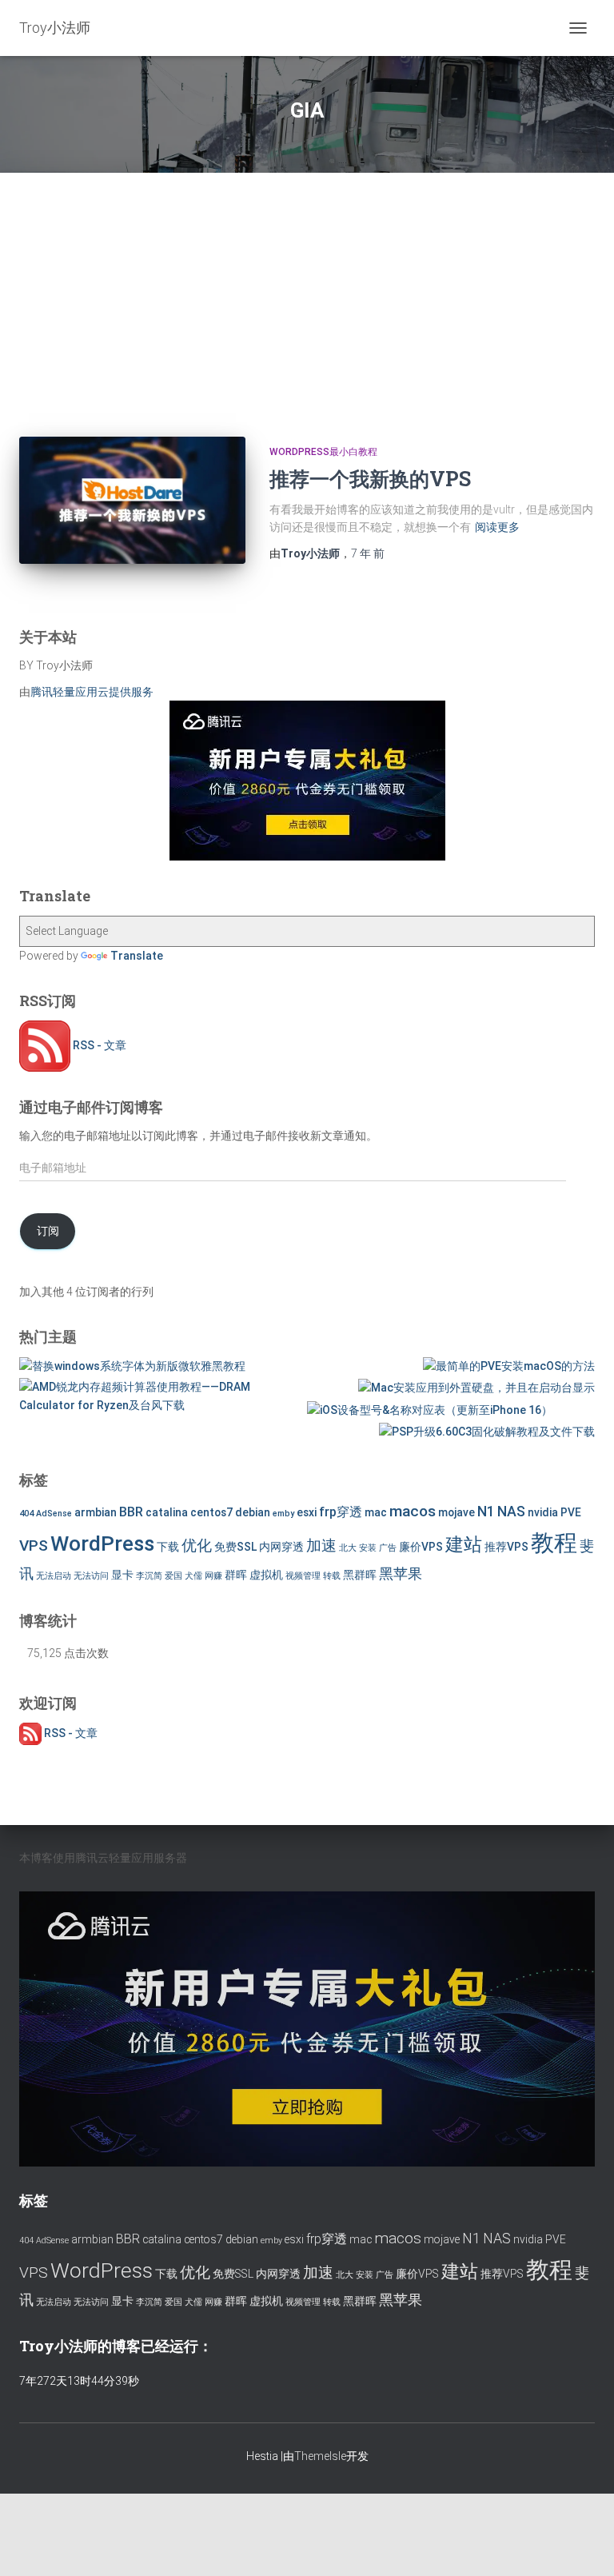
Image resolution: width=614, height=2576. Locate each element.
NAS (511, 1512)
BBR (131, 1512)
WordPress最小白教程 (323, 452)
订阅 (48, 1231)
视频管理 (303, 1576)
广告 (388, 1548)
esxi (307, 1512)
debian (253, 1512)
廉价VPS (421, 1547)
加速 (321, 1546)
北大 (348, 1548)
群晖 (236, 1575)
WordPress (102, 1543)
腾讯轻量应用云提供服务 (92, 692)
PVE (571, 1512)
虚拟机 (266, 1575)
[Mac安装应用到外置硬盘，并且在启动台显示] (476, 1388)
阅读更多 (497, 527)
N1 (486, 1512)
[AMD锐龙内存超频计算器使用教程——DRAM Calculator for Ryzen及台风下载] (162, 1396)
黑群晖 (360, 1575)
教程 (554, 1543)
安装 (368, 1548)
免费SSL (235, 1547)
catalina (167, 1512)
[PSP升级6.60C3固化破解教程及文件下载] (487, 1432)
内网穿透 (281, 1547)
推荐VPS (506, 1547)
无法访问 (91, 1576)
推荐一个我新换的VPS (370, 479)
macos (413, 1511)
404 (26, 1514)
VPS (34, 1546)
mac (376, 1512)
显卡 (122, 1575)
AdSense (54, 1514)
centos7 (211, 1512)
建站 (464, 1545)
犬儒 (193, 1576)
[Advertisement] (307, 293)
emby (283, 1514)
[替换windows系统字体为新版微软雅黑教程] (132, 1366)
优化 (197, 1546)
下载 (168, 1547)
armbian (96, 1512)
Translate (137, 956)
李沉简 (149, 1576)
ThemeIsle (320, 2456)
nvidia (543, 1512)
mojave (457, 1512)
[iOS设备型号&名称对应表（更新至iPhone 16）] (430, 1410)
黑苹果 (401, 1574)
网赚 (213, 1576)
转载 (332, 1576)
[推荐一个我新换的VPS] (132, 500)
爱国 (173, 1576)
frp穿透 (341, 1512)
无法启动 (54, 1576)
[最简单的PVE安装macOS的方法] (509, 1366)
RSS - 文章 (98, 1045)
